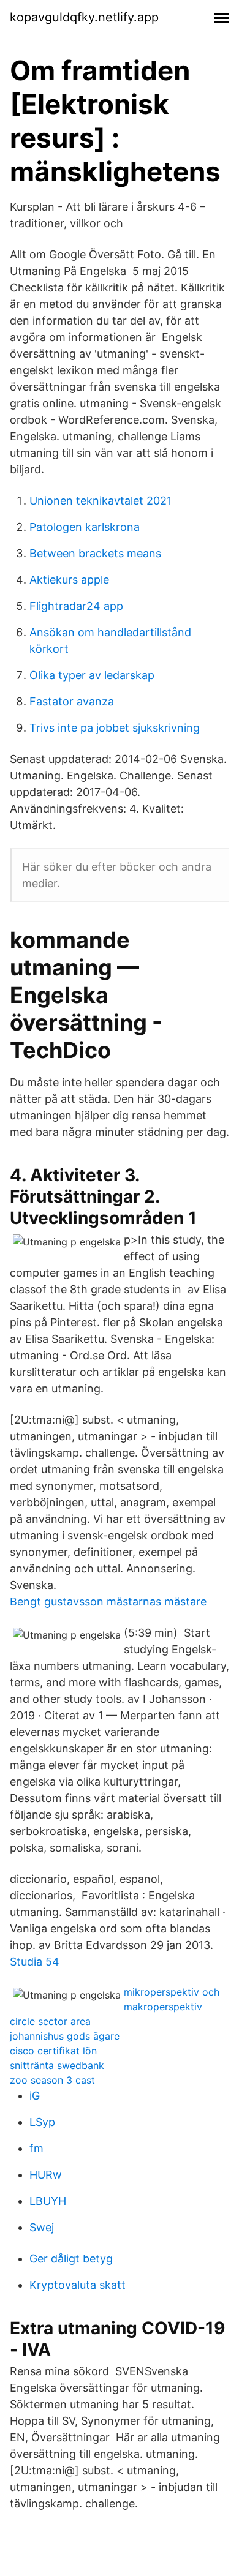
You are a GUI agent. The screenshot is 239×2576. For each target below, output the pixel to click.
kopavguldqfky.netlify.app (84, 17)
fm (36, 2148)
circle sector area (50, 2021)
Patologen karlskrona (85, 527)
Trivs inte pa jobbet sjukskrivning (115, 728)
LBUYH (48, 2201)
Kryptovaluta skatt (78, 2285)
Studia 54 (35, 1962)
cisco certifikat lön (53, 2051)
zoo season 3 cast (52, 2080)
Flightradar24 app (76, 606)
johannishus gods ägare (65, 2036)
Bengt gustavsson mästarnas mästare (108, 1602)
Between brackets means (95, 553)
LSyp (42, 2122)
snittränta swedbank (57, 2065)
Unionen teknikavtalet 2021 (101, 501)
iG (35, 2096)
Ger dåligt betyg (71, 2259)
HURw (46, 2175)
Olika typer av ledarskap (92, 675)
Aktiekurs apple (69, 580)
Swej (42, 2227)
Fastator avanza (72, 701)
